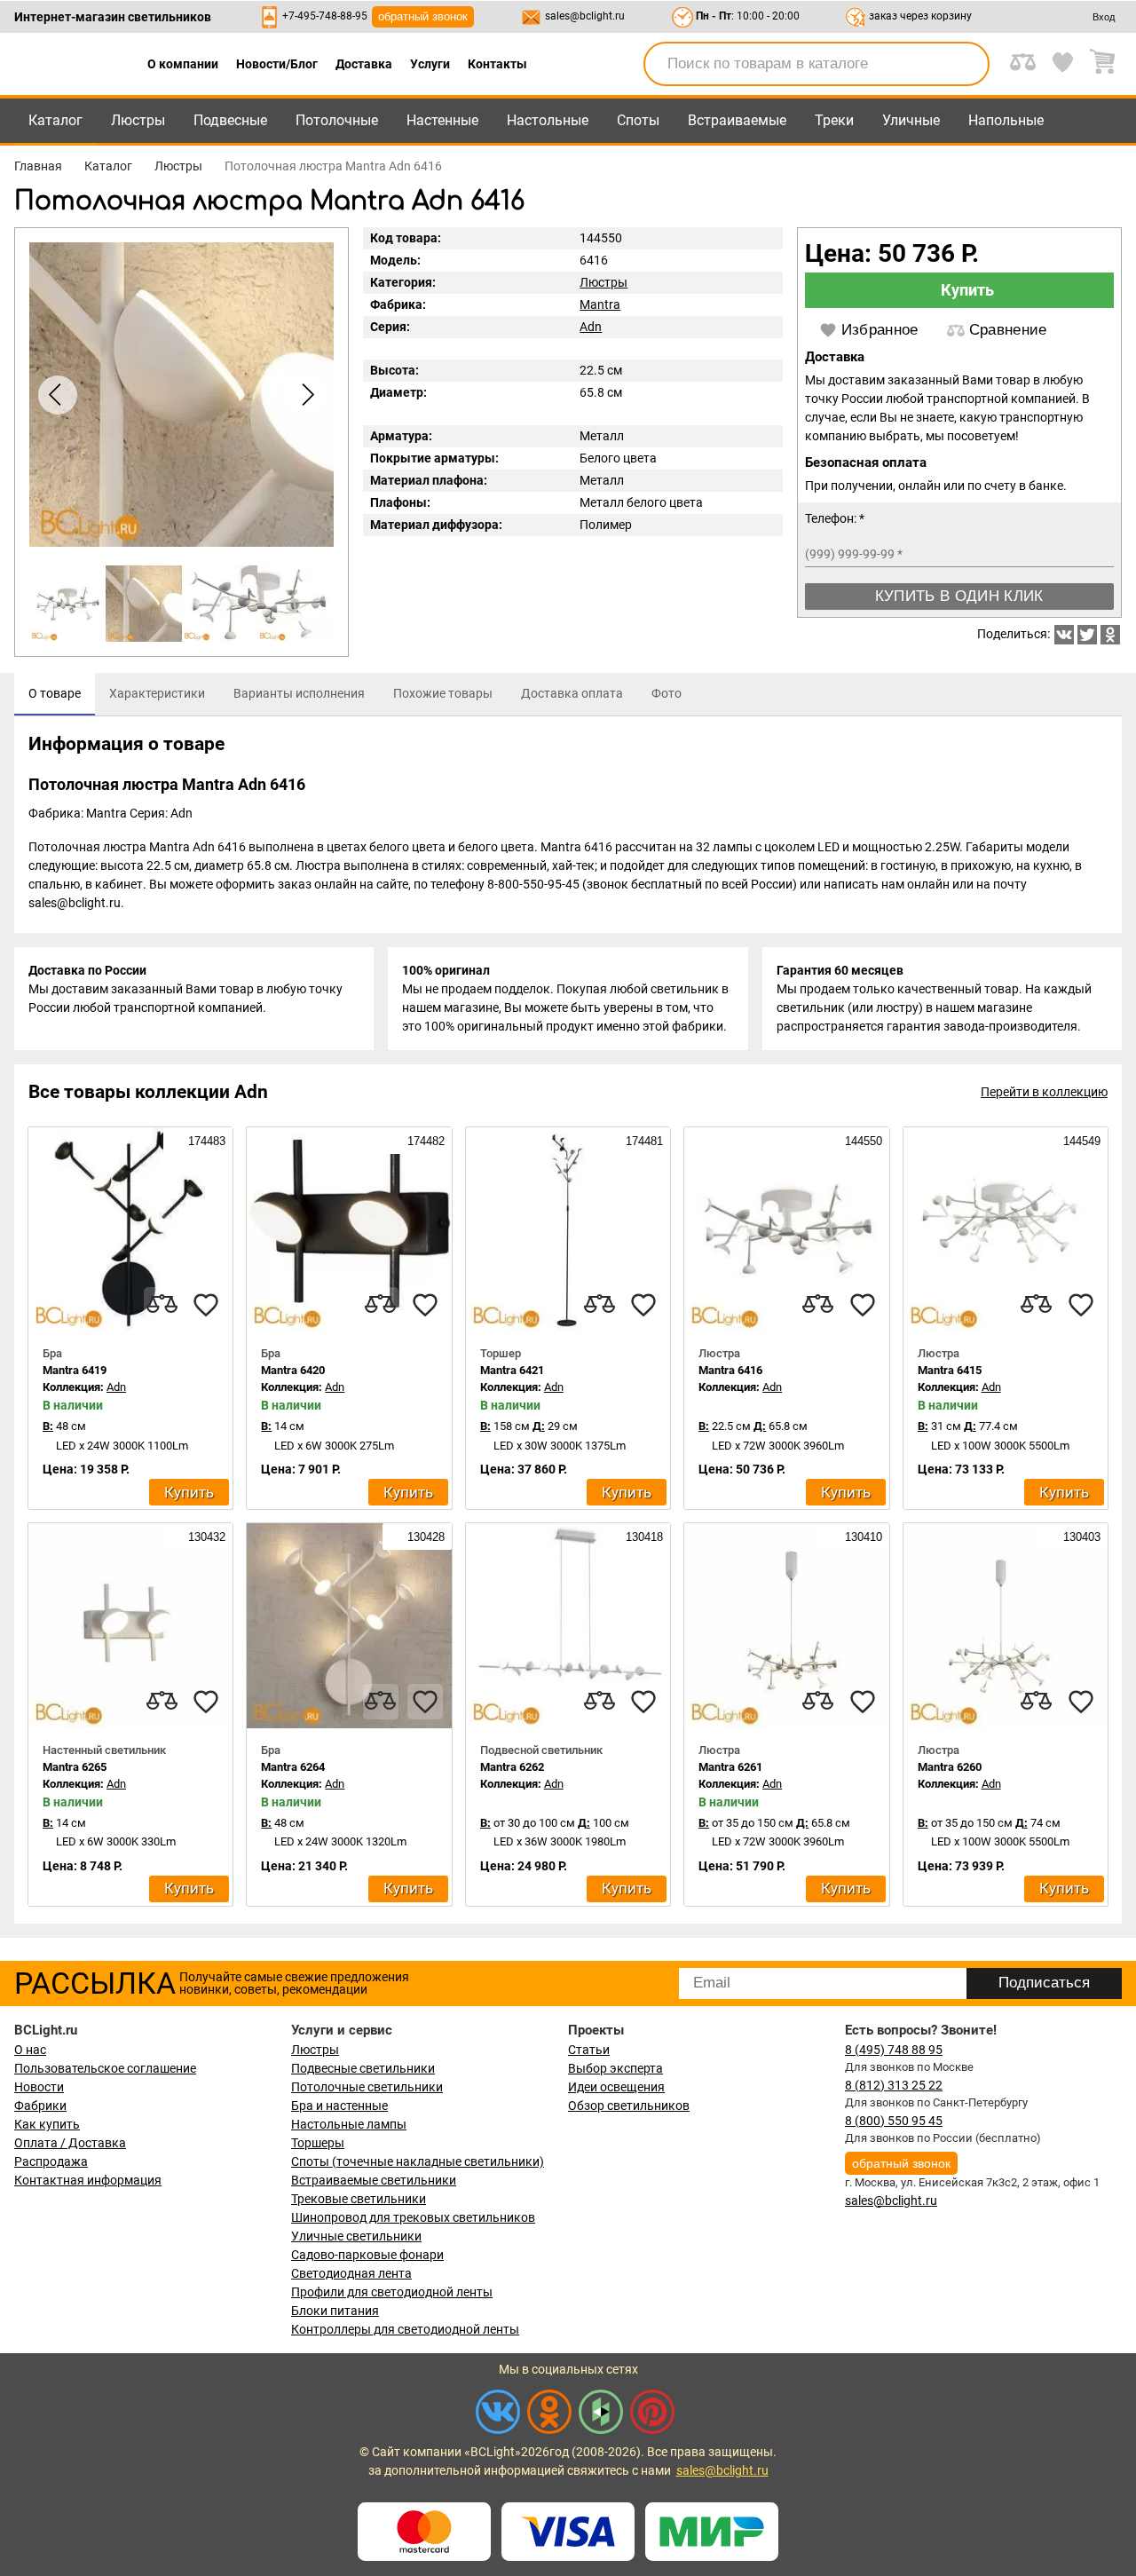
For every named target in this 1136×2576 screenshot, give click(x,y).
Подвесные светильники (363, 2068)
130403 (1080, 1537)
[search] (966, 64)
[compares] (162, 1305)
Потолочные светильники (367, 2087)
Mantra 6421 (512, 1370)
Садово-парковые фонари (367, 2255)
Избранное (880, 330)
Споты (638, 120)
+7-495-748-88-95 (325, 16)
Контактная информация (88, 2180)
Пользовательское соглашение (105, 2068)
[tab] (55, 694)
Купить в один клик (959, 596)
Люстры (138, 120)
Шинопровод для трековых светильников (413, 2217)
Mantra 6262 (512, 1767)
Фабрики (40, 2106)
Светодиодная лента (351, 2273)
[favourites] (206, 1305)
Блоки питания (335, 2311)
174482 (424, 1141)
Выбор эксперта (615, 2068)
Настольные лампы (349, 2124)
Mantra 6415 (950, 1370)
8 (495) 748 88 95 (894, 2050)
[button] (305, 395)
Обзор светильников (629, 2106)
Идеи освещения (616, 2087)
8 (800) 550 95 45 (894, 2121)
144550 (862, 1141)
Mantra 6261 (730, 1767)
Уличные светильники (356, 2236)
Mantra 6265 (75, 1767)
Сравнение (1008, 330)
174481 (643, 1141)
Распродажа (51, 2161)
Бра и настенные (339, 2106)
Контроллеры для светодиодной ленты (405, 2329)
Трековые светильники (359, 2199)
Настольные (548, 120)
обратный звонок (423, 16)
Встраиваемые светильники (374, 2180)
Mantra (600, 304)
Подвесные (230, 120)
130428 (424, 1537)
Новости (39, 2087)
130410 (862, 1537)
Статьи (589, 2050)
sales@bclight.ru (585, 16)
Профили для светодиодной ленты (392, 2292)
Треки (834, 120)
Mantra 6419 (75, 1370)
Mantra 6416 (730, 1370)
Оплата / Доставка (70, 2143)
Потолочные (337, 120)
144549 (1080, 1141)
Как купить (47, 2124)
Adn (591, 327)
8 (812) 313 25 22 (894, 2085)
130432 (205, 1537)
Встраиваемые (737, 120)
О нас (30, 2050)
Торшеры (318, 2143)
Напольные (1006, 120)
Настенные (442, 120)
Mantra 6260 (950, 1767)
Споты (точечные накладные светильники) (418, 2161)
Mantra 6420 (293, 1370)
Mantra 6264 (293, 1767)
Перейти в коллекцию (1044, 1092)
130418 (643, 1537)
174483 (205, 1141)
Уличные (911, 120)
